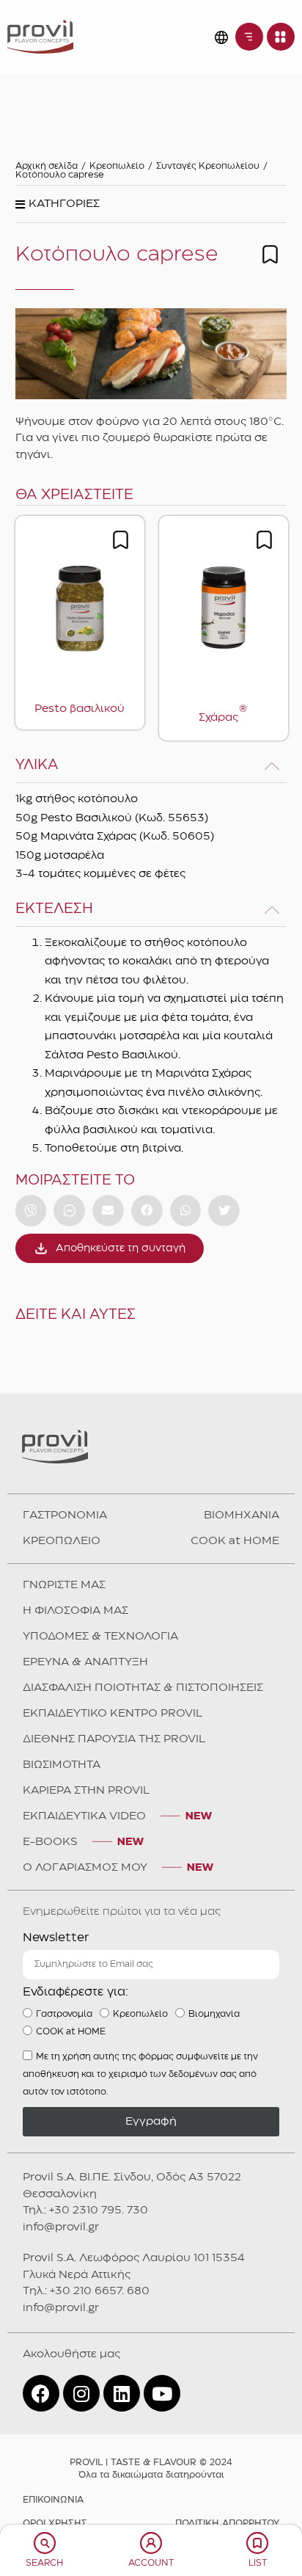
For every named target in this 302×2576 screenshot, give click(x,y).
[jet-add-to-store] (270, 254)
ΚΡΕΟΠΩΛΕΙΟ (62, 1541)
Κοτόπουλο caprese (60, 175)
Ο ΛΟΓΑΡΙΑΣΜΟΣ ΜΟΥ (85, 1868)
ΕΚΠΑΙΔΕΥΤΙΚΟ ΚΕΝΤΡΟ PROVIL (113, 1714)
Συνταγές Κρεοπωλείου (208, 166)
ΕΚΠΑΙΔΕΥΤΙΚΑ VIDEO (84, 1816)
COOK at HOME (235, 1541)
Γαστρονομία (64, 2014)
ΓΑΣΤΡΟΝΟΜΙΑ (65, 1516)
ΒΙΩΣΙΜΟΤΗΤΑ (62, 1765)
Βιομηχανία (214, 2014)
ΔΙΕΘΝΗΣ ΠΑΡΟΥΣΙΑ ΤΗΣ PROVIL (114, 1739)
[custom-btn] (31, 1211)
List (258, 2563)
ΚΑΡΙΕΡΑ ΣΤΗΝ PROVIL (86, 1791)
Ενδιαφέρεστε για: (75, 1992)
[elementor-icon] (45, 2543)
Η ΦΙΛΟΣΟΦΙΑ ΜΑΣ (75, 1611)
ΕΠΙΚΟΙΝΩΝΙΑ (53, 2500)
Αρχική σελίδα (47, 166)
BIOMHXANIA (242, 1516)
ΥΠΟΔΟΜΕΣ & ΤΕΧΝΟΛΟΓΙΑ (100, 1637)
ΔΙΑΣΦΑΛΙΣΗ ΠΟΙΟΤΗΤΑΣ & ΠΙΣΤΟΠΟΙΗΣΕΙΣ (143, 1688)
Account (151, 2563)
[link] (40, 36)
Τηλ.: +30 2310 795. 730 (85, 2211)
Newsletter (56, 1938)
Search (44, 2563)
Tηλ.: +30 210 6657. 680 (86, 2291)
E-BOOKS (50, 1842)
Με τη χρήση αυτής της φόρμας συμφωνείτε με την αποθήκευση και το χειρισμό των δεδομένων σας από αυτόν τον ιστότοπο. (140, 2074)
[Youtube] (162, 2393)
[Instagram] (81, 2393)
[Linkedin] (122, 2393)
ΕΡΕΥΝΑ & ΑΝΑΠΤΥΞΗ (85, 1662)
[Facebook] (41, 2393)
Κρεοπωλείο (117, 166)
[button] (58, 208)
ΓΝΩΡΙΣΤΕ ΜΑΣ (64, 1585)
